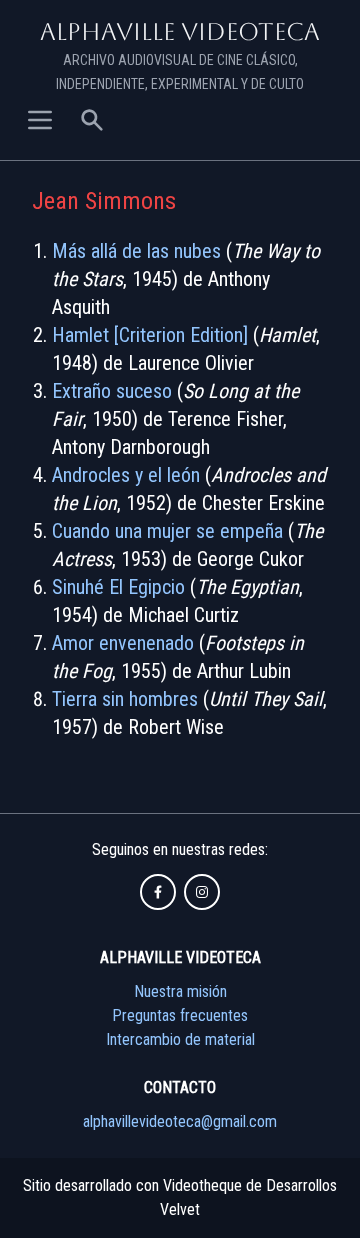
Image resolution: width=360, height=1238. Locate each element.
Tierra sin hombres (125, 699)
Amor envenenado (123, 643)
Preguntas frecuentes (180, 1015)
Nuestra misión (180, 991)
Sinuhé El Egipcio (118, 587)
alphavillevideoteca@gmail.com (180, 1121)
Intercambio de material (180, 1039)
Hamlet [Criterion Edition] (150, 335)
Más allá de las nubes (136, 251)
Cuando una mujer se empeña (167, 531)
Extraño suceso (112, 391)
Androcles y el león (126, 475)
